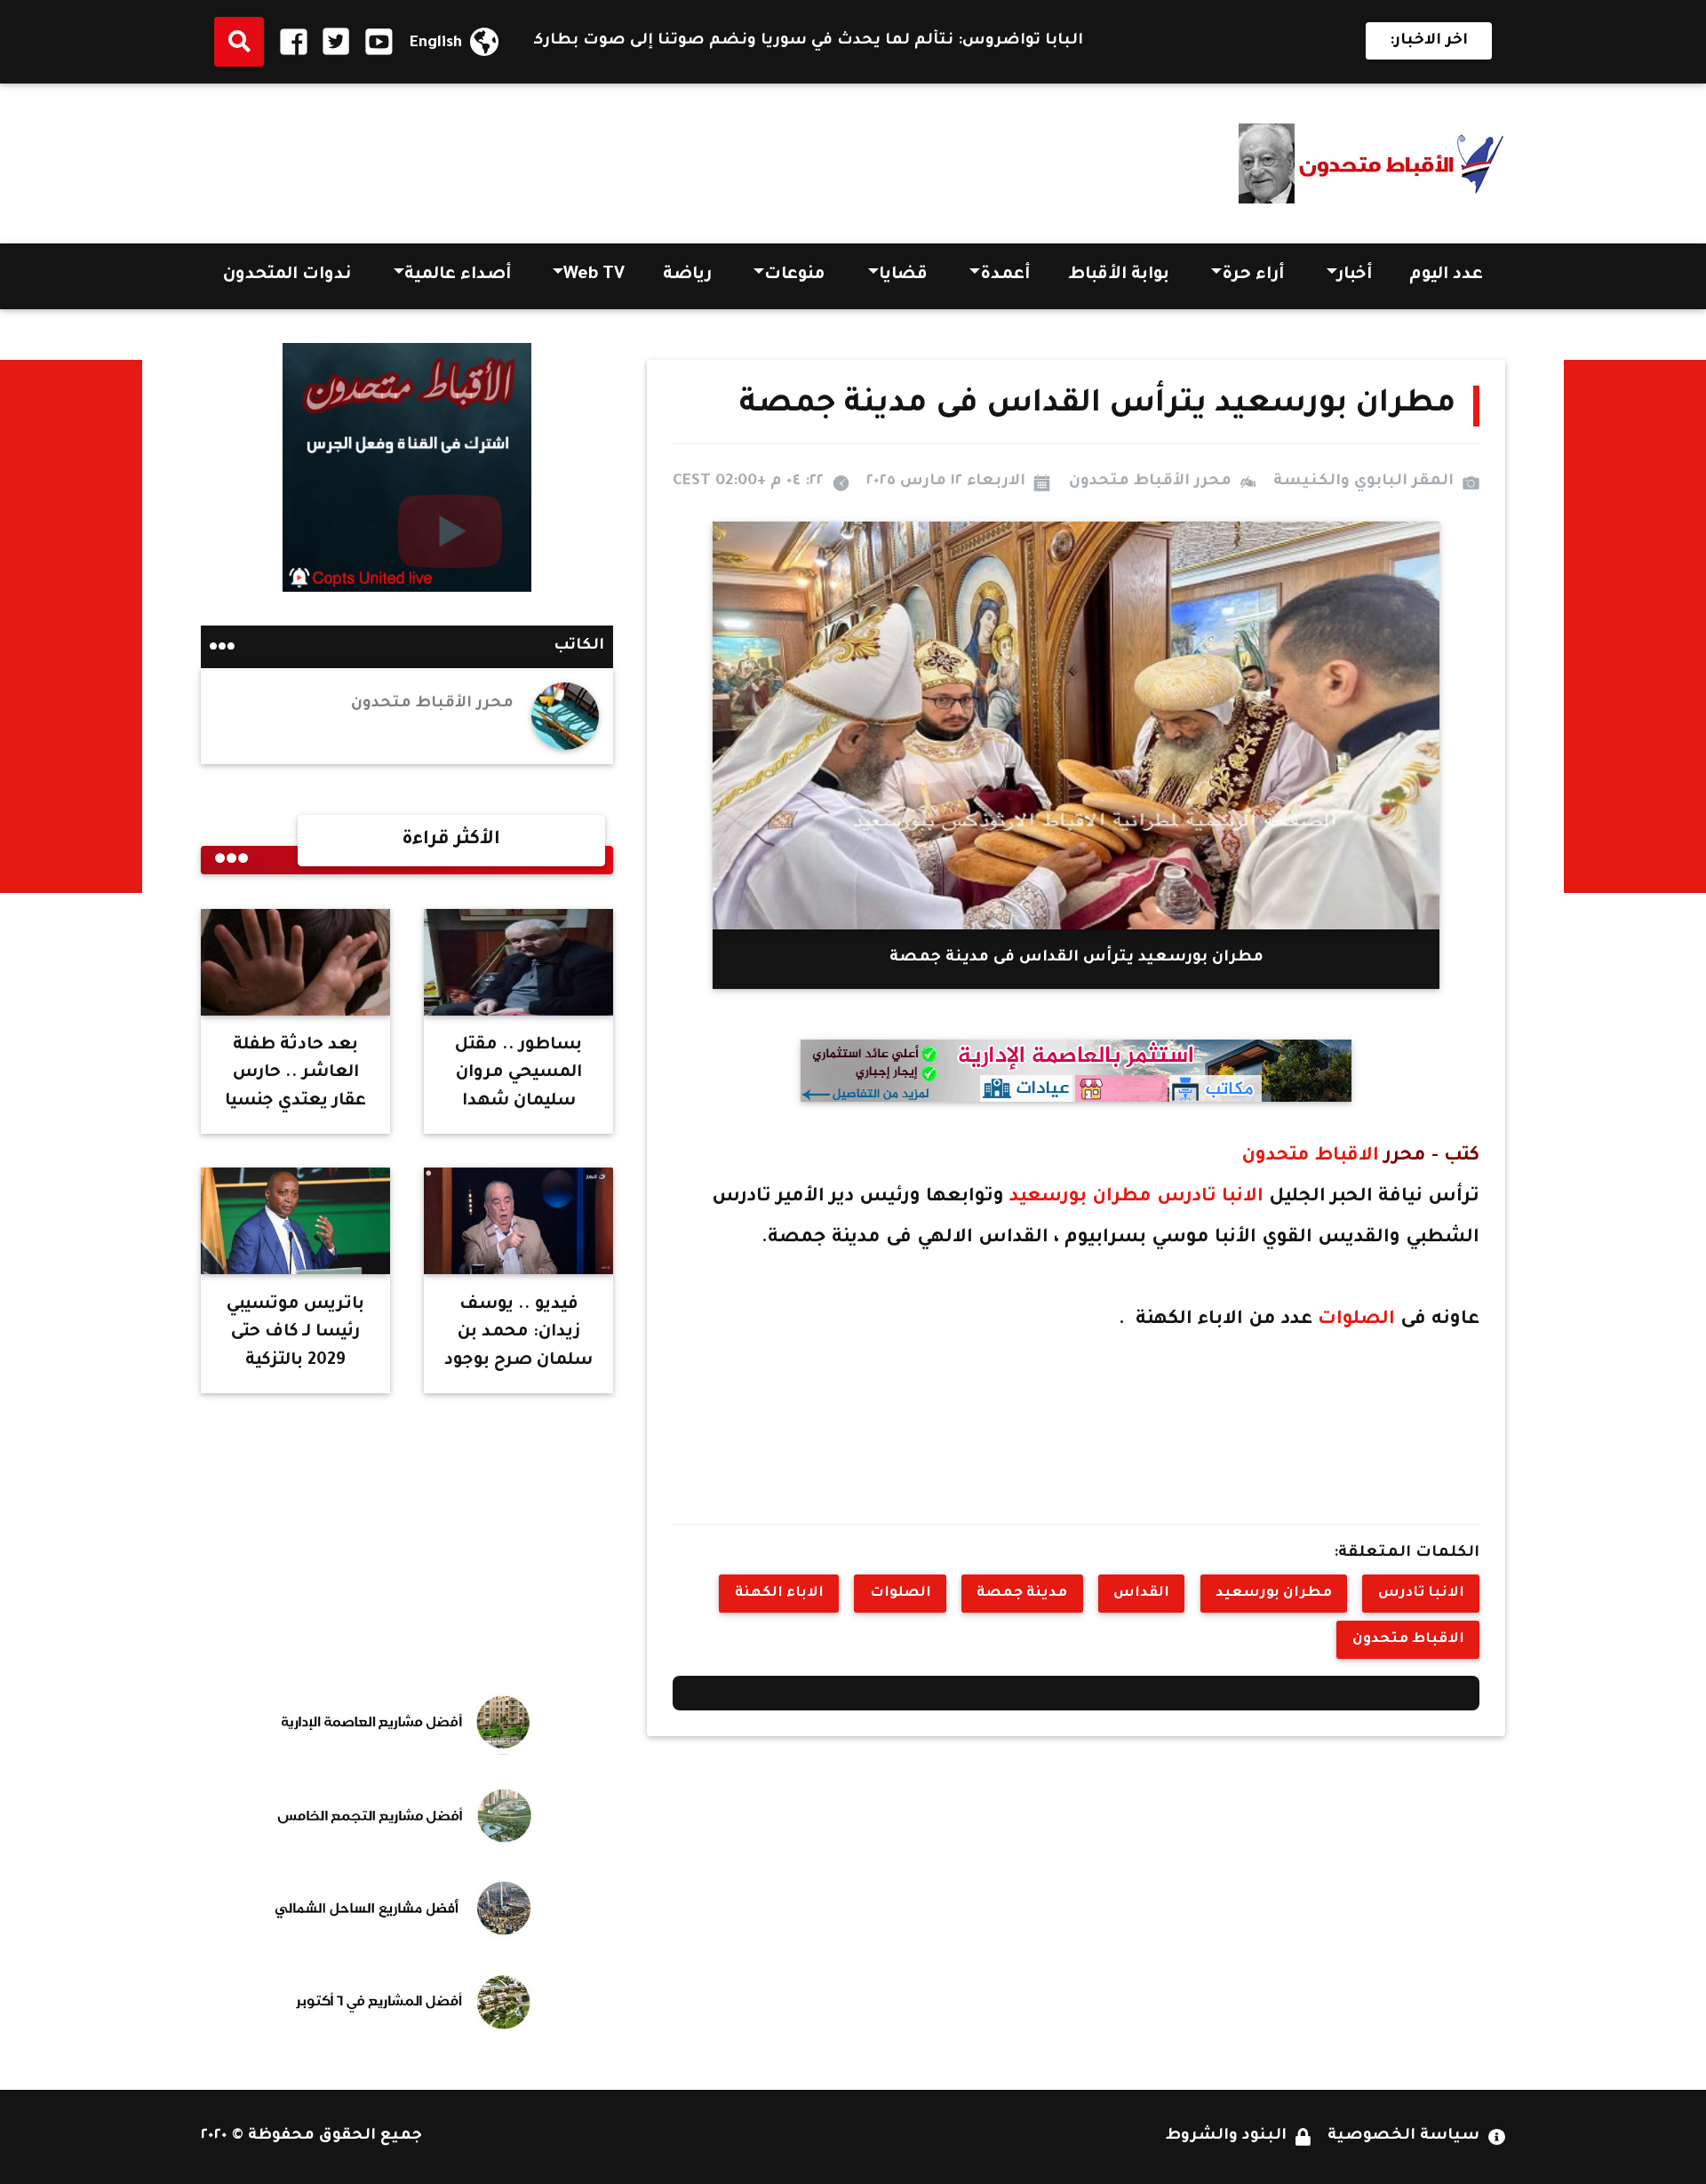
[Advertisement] (524, 157)
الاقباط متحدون (1310, 1156)
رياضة (687, 275)
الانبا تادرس (1210, 1197)
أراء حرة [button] (1253, 275)
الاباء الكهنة (779, 1594)
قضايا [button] (903, 275)
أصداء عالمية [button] (458, 275)
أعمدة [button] (1005, 275)
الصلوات (1359, 1320)
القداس (1141, 1594)
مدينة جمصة (1022, 1594)
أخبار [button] (1355, 275)
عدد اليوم (1446, 275)
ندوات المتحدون (287, 275)
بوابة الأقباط (1119, 275)
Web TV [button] (594, 275)
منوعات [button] (795, 275)
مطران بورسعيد (1083, 1197)
